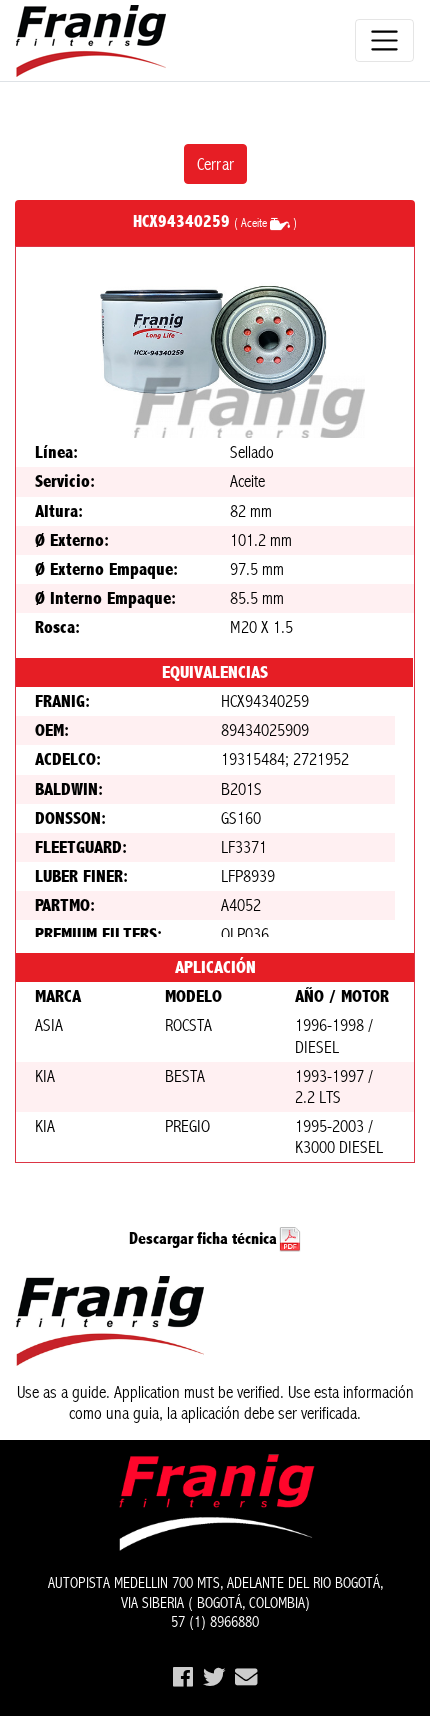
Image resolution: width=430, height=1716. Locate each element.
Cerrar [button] (215, 164)
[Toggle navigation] (384, 40)
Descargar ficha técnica (203, 1238)
